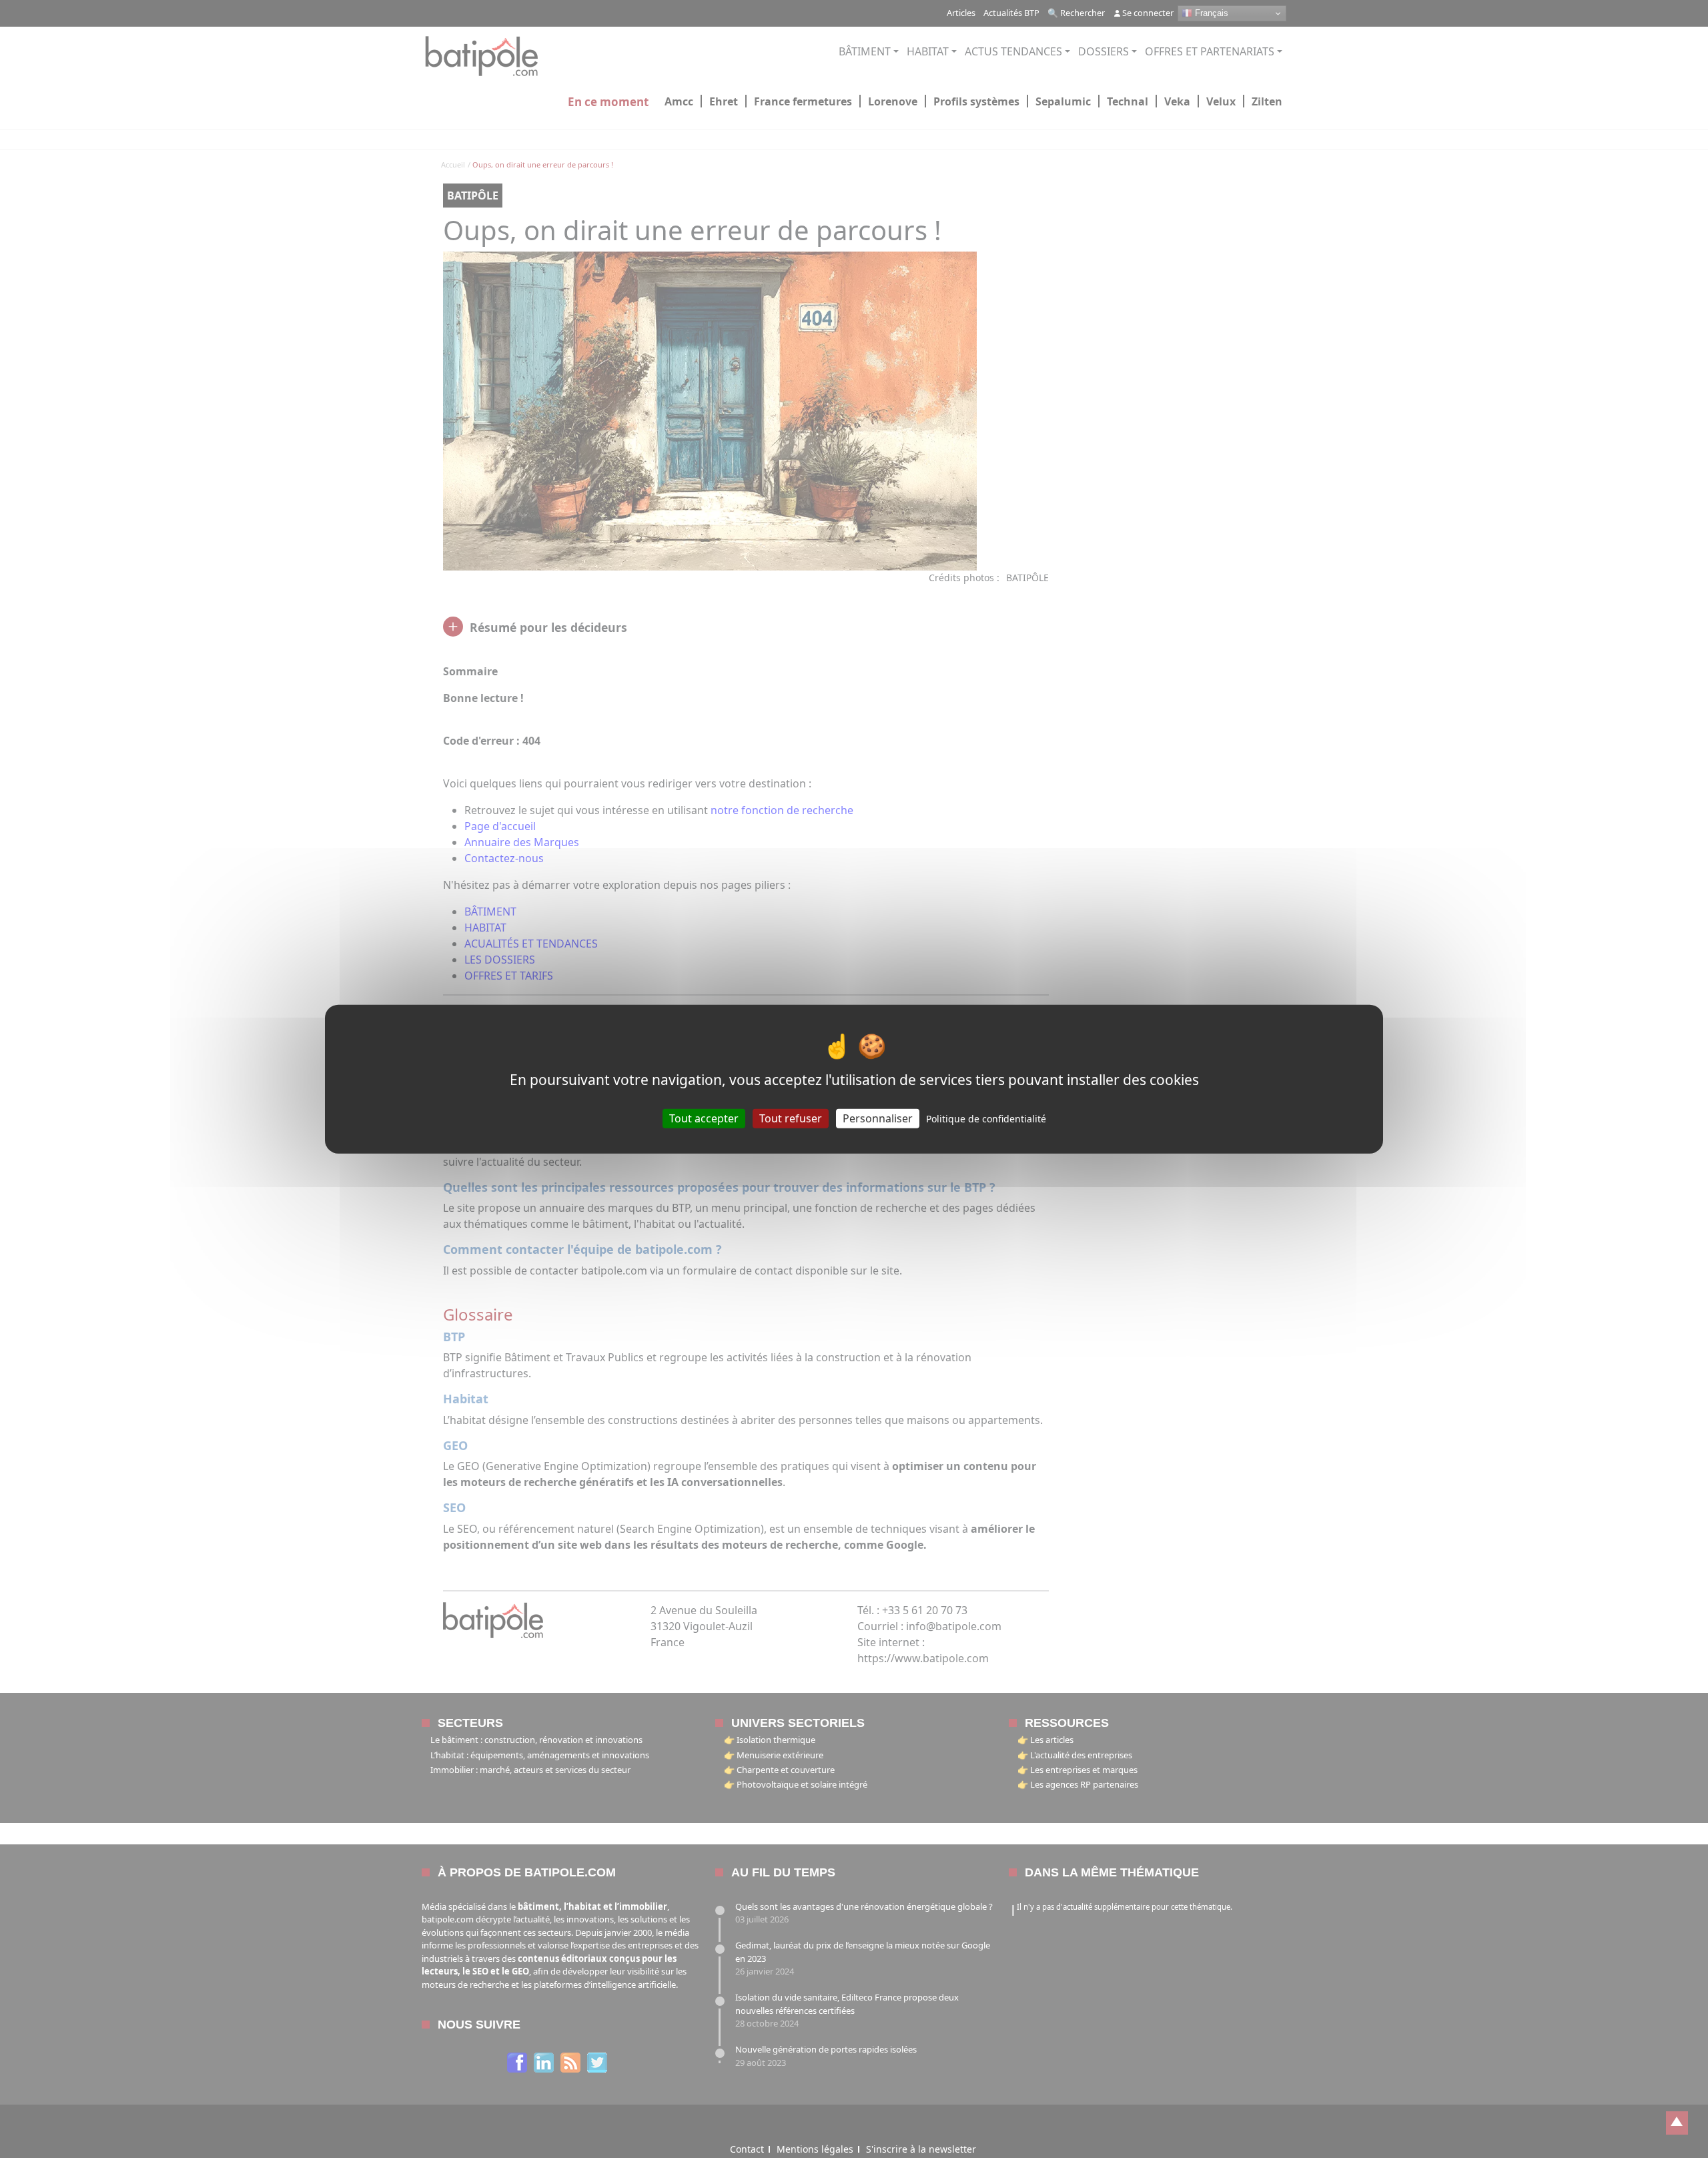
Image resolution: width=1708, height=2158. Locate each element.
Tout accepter (704, 1118)
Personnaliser (878, 1118)
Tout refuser (791, 1118)
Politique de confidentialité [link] (986, 1118)
